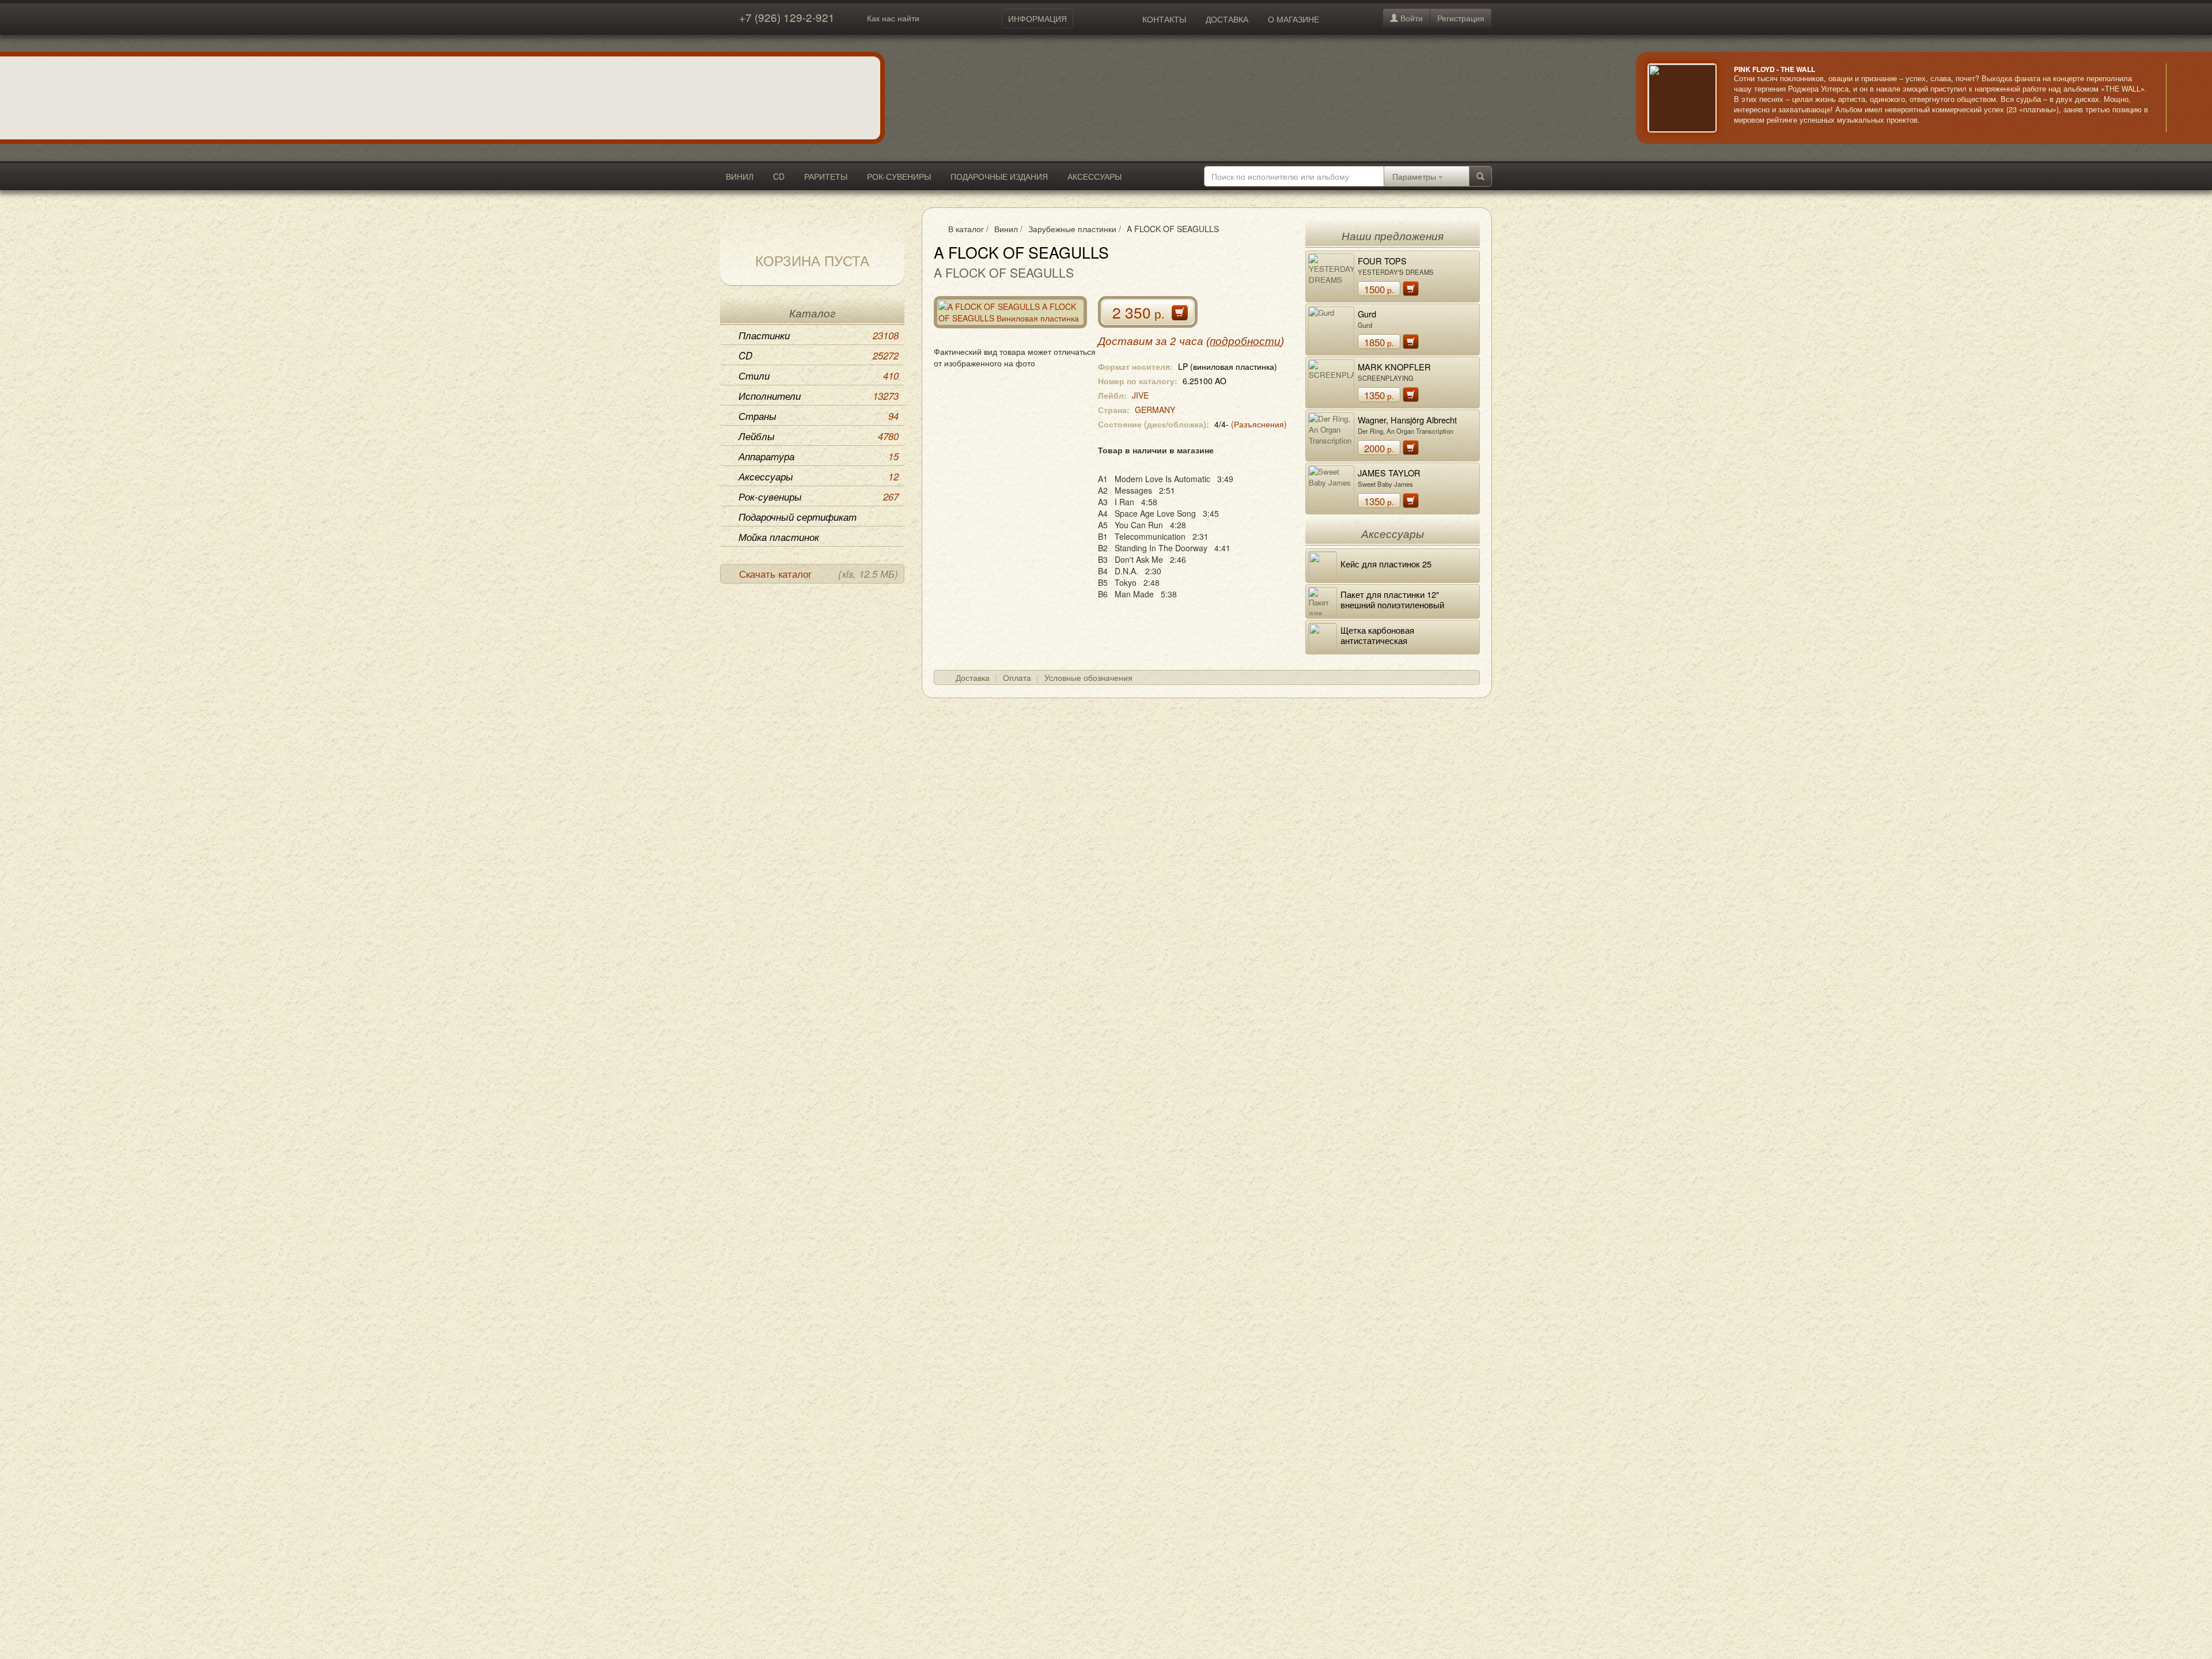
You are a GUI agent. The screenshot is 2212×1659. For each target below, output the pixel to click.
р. (1379, 289)
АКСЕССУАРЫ (1094, 176)
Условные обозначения (1088, 677)
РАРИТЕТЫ (826, 176)
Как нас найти (893, 18)
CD (779, 176)
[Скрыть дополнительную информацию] (2183, 98)
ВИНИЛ (740, 176)
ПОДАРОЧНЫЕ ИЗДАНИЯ (999, 176)
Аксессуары (819, 476)
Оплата (1017, 677)
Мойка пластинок (779, 537)
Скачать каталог (819, 574)
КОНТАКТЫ (1164, 19)
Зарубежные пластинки (1072, 229)
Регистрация (1461, 18)
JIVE (1140, 395)
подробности (1245, 341)
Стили (819, 376)
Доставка (973, 677)
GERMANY (1155, 410)
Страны (819, 416)
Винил (1006, 229)
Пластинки (819, 335)
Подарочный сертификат (798, 517)
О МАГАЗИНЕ (1294, 19)
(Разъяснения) (1259, 424)
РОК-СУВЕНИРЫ (899, 176)
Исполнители (819, 396)
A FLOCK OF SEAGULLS (1173, 229)
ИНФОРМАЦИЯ (1037, 18)
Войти (1410, 18)
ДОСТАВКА (1227, 19)
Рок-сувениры (819, 497)
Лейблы (819, 436)
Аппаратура (819, 456)
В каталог (966, 229)
